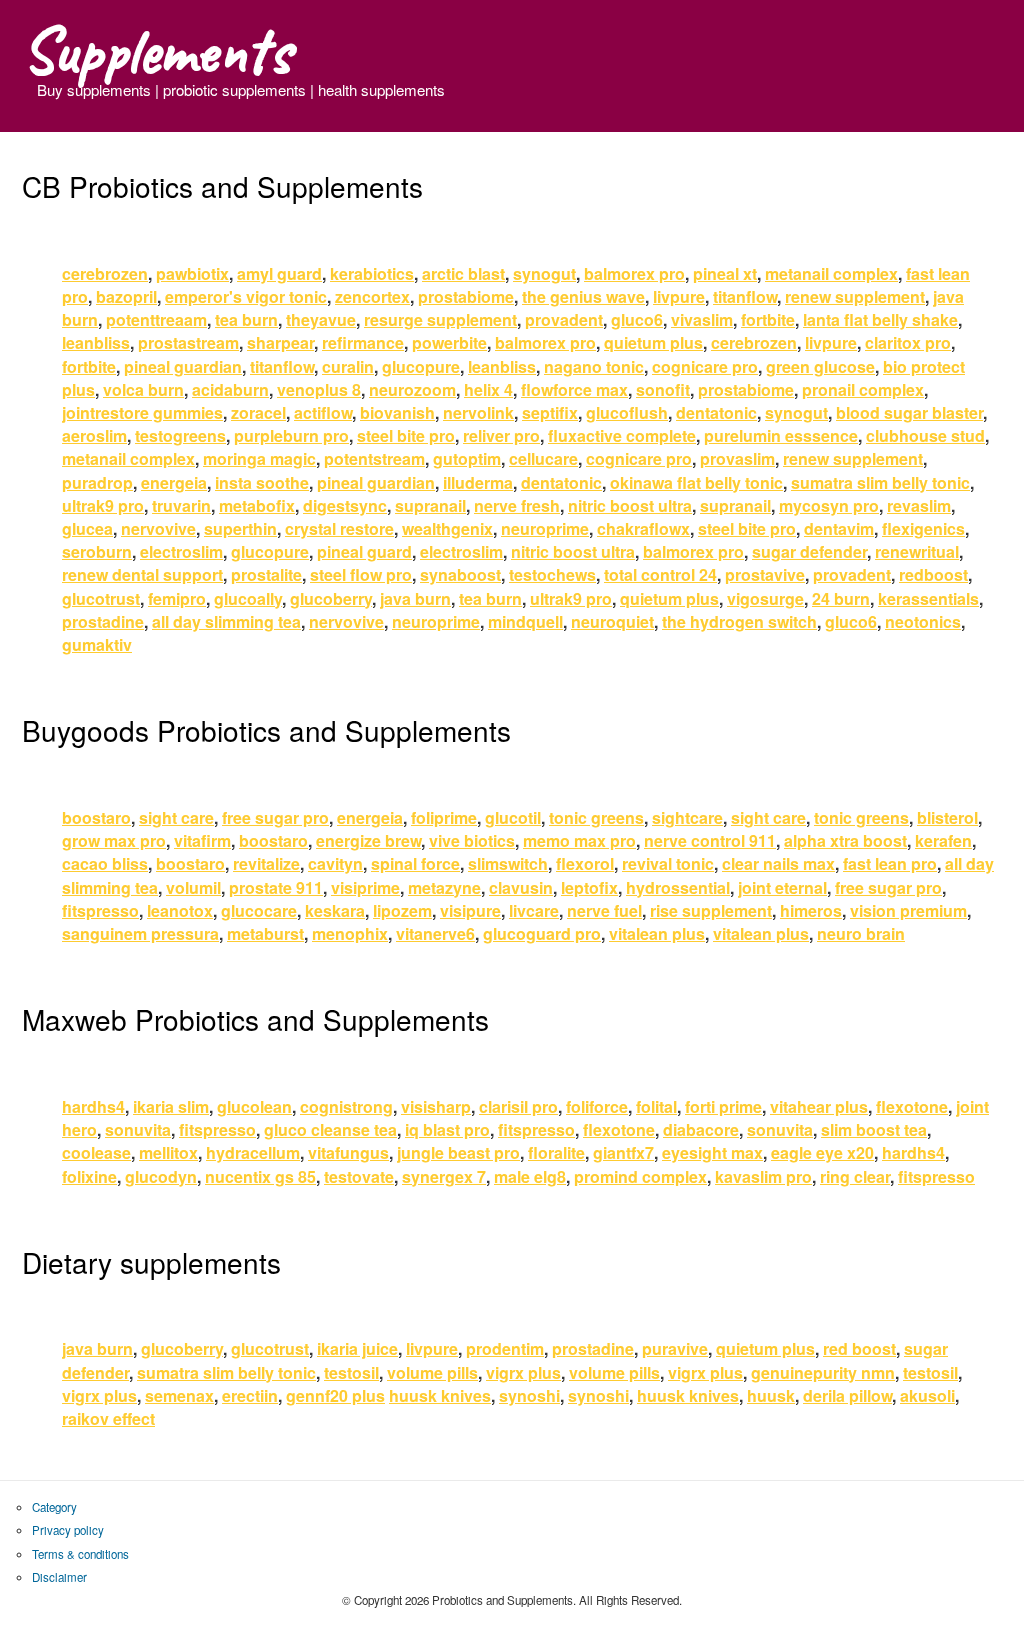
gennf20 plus (335, 1395)
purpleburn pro (291, 435)
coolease (96, 1152)
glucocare (259, 910)
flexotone (912, 1106)
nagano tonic (594, 366)
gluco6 (637, 319)
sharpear (280, 342)
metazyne (444, 887)
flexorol (585, 863)
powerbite (449, 342)
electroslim (181, 551)
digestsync (345, 505)
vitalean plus (657, 933)
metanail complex (831, 273)
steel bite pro (406, 435)
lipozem (402, 910)
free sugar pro (275, 817)
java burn (415, 598)
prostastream (188, 342)
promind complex (640, 1176)
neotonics (923, 621)
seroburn (97, 551)
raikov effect (108, 1418)
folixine (89, 1176)
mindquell (525, 621)
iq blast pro (447, 1129)
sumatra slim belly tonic (880, 482)
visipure (470, 910)
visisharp (436, 1106)
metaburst (265, 933)
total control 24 (660, 574)
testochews (552, 574)
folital (656, 1106)
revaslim (919, 505)
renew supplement (855, 296)
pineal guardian (183, 366)
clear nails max (778, 863)
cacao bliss (105, 863)
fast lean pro (890, 863)
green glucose (820, 366)
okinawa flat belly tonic (696, 482)
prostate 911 (276, 887)
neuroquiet (612, 621)
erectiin (250, 1395)
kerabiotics (372, 273)
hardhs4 (93, 1106)
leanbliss (96, 342)
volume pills (432, 1372)
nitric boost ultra (630, 505)
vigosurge (765, 598)
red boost (859, 1348)
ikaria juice (357, 1348)
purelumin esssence (781, 435)
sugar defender (809, 551)
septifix (550, 412)
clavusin (521, 887)
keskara (335, 910)
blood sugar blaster (909, 412)
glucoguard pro (542, 933)
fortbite (768, 319)
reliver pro (501, 435)
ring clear (855, 1176)
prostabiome (466, 296)
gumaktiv (97, 644)
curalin (348, 366)
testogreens (180, 435)
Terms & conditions (80, 1554)
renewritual (917, 551)
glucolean (254, 1106)
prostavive (765, 574)
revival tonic (668, 863)
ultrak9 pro (103, 505)
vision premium (908, 910)
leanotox (180, 910)
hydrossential (678, 887)
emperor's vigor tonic (246, 296)
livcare (534, 910)
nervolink (478, 412)
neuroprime (545, 528)
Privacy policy (68, 1530)
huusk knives (440, 1395)
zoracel (258, 412)
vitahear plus (819, 1106)
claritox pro (908, 342)
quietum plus (653, 342)
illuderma (478, 482)
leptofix (589, 887)
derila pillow (847, 1395)
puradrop (97, 482)
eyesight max (712, 1152)
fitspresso (100, 910)
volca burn (143, 389)
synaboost (460, 574)
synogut (544, 273)
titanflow (745, 296)
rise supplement (711, 910)
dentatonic (716, 412)
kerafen (943, 840)
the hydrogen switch (739, 621)
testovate (359, 1176)
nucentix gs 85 (260, 1176)
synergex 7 (444, 1176)
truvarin (181, 505)
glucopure (421, 366)
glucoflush (627, 412)
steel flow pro (361, 574)
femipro (177, 598)
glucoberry (331, 598)
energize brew (368, 840)
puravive (675, 1348)
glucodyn (161, 1176)
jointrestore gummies (142, 412)
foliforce (597, 1106)
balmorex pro (634, 273)
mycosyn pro (829, 505)
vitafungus (348, 1152)
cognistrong (346, 1106)
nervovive (158, 528)
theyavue (321, 319)
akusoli (927, 1395)
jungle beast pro (458, 1152)
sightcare (687, 817)
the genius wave (583, 296)
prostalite (266, 574)
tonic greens (596, 817)
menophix (350, 933)
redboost (933, 574)
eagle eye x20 (822, 1152)
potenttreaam (156, 319)
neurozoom (412, 389)
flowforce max (574, 389)
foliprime (444, 817)
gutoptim (467, 458)
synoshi (529, 1395)
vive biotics (472, 840)
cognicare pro (705, 366)
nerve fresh (517, 505)
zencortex (372, 296)
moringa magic (259, 458)
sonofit (663, 389)
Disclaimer (59, 1577)
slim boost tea (874, 1129)
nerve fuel (604, 910)
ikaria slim (171, 1106)
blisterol (947, 817)
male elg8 (530, 1176)
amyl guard (279, 273)
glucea (87, 528)
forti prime (723, 1106)
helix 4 (488, 389)
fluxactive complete (622, 435)
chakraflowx (643, 528)
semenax (179, 1395)
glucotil (513, 817)
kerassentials (928, 598)
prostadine (103, 621)
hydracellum (253, 1152)
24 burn (841, 598)
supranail (430, 505)
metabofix (257, 505)
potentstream (374, 458)
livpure (679, 296)
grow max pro (114, 840)
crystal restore (339, 528)
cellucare (543, 458)
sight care (176, 817)
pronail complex (863, 389)
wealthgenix (447, 528)
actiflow (323, 412)
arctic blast (463, 273)
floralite (556, 1152)
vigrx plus (523, 1372)
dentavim (839, 528)
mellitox (168, 1152)
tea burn (246, 319)
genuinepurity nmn (823, 1372)
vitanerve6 (435, 933)
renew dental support (142, 574)
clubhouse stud (925, 435)
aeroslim (94, 435)
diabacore (701, 1129)
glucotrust (101, 598)
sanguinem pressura (140, 933)
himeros (811, 910)
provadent (564, 319)
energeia (174, 482)
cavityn (335, 863)
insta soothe (262, 482)
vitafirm (202, 840)
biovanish (397, 412)
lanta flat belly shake (880, 319)
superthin (240, 528)
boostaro (96, 817)
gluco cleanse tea (330, 1129)
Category (54, 1507)
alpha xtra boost (845, 840)
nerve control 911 (710, 840)
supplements (156, 50)
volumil (193, 887)
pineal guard (364, 551)
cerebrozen (105, 273)
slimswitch (508, 863)
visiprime (365, 887)
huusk (771, 1395)
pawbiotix (192, 273)
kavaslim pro (763, 1176)
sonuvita (138, 1129)
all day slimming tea (226, 621)
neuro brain (861, 933)
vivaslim (702, 319)
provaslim (737, 458)
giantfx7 (623, 1152)
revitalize (266, 863)
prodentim (505, 1348)
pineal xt (725, 273)
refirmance (363, 342)
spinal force (415, 863)
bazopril (126, 296)
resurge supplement (440, 319)
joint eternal (782, 887)
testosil (351, 1372)
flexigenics (923, 528)
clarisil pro (518, 1106)
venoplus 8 (319, 389)
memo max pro (579, 840)
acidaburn (230, 389)
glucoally (248, 598)
